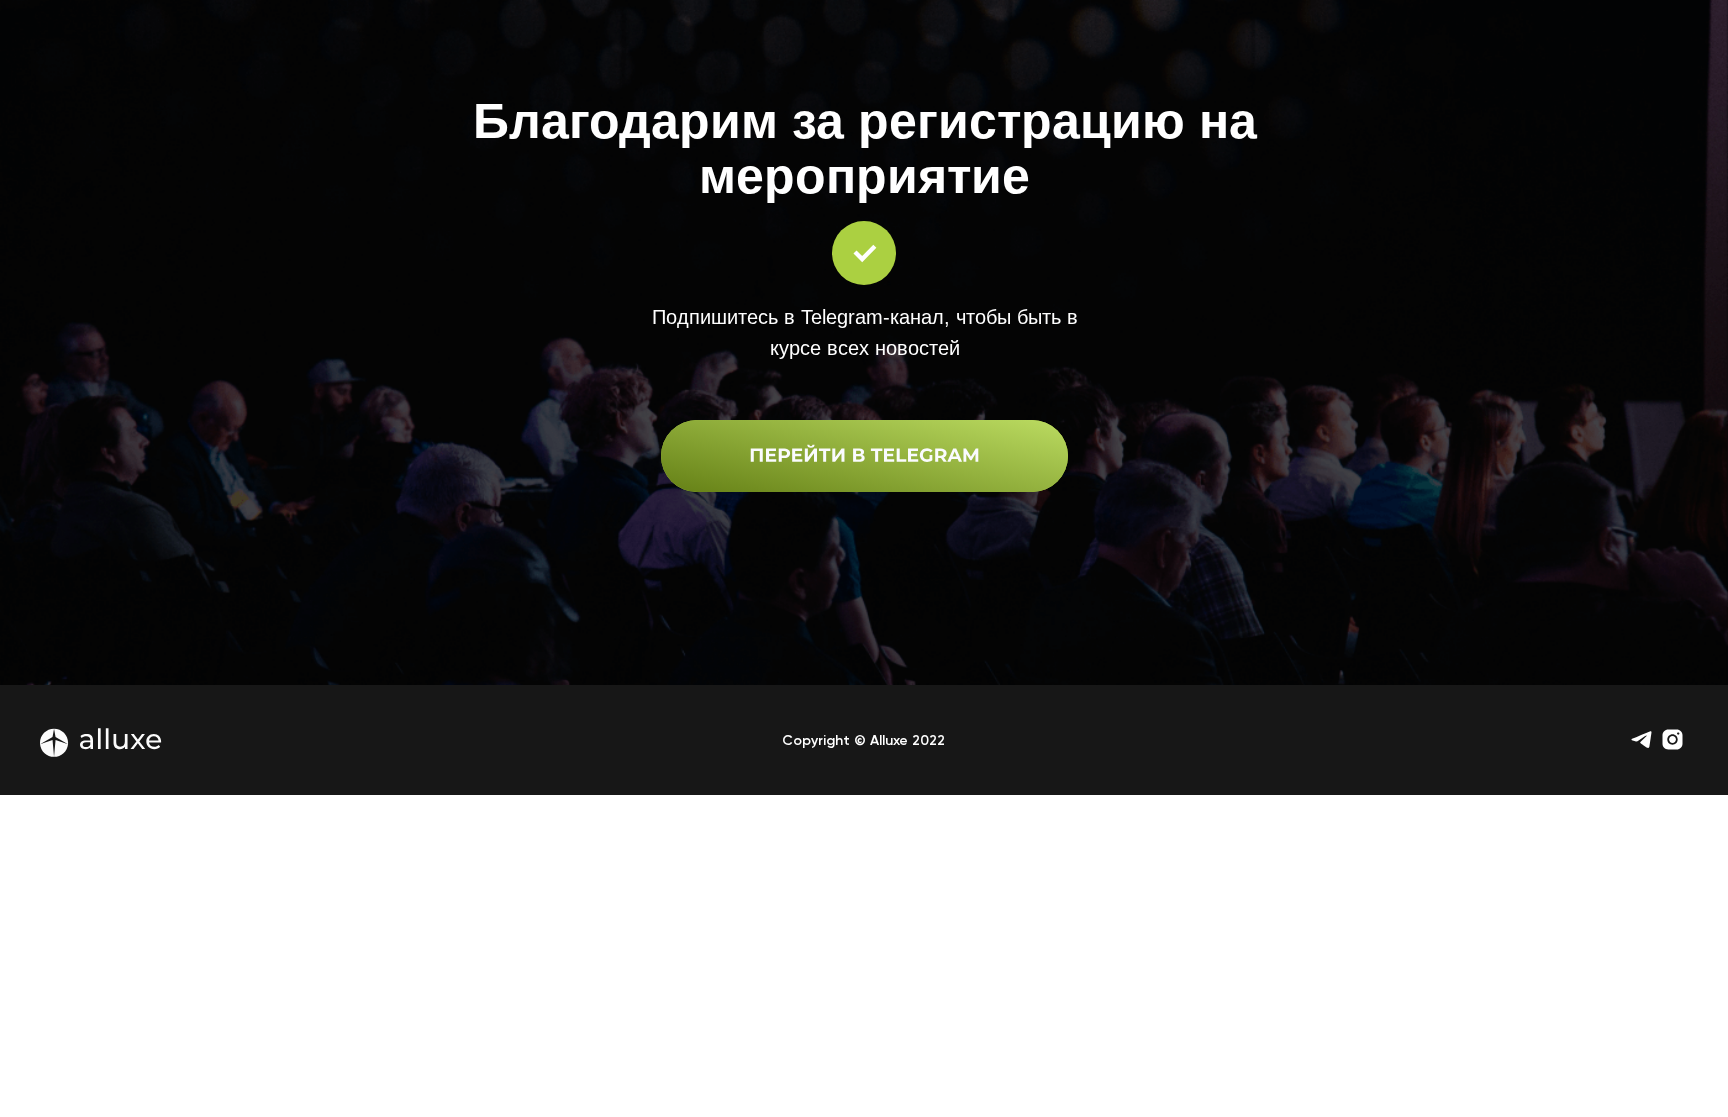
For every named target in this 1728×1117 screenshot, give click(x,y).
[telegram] (1641, 746)
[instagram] (1672, 746)
